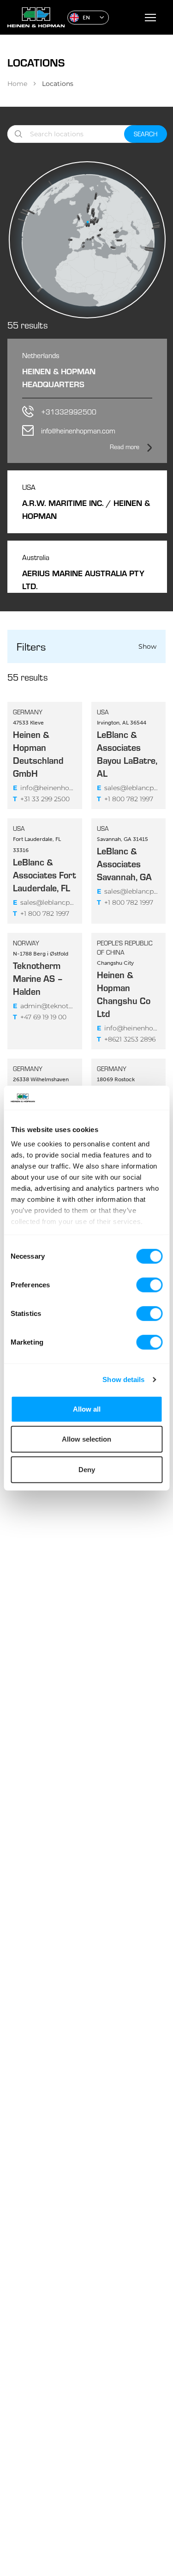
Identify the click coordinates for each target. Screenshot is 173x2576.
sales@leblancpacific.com (129, 788)
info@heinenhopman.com (45, 788)
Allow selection (86, 1439)
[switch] (149, 1285)
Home (17, 84)
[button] (88, 18)
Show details (123, 1379)
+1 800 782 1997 (125, 799)
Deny (87, 1470)
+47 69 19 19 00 (40, 1017)
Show (147, 646)
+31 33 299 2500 (41, 799)
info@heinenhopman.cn (129, 1028)
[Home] (34, 17)
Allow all (87, 1409)
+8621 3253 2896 (126, 1039)
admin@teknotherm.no (45, 1006)
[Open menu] (150, 18)
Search (146, 134)
